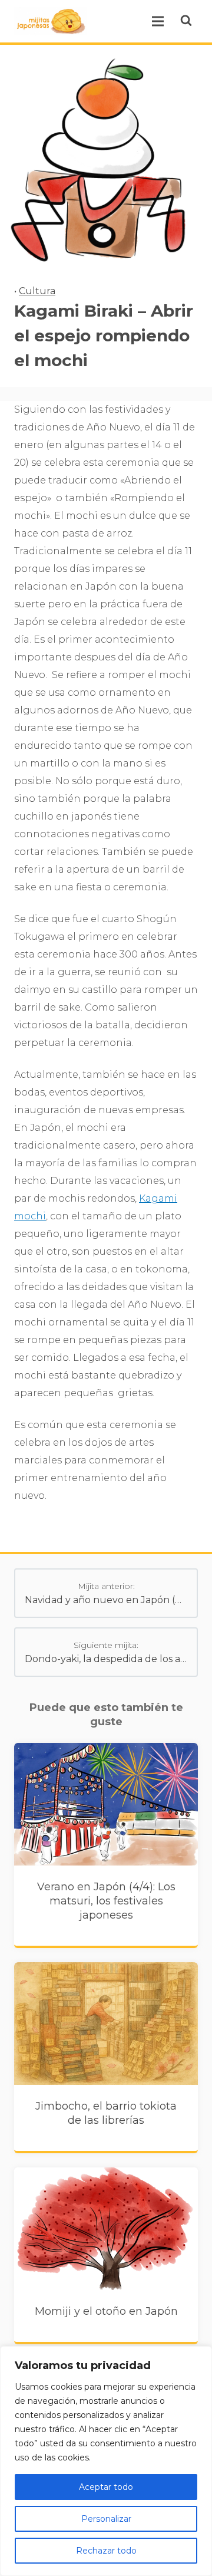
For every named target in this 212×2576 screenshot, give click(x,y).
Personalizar (106, 2519)
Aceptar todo (106, 2487)
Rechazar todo (106, 2551)
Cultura (37, 291)
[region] (106, 2461)
